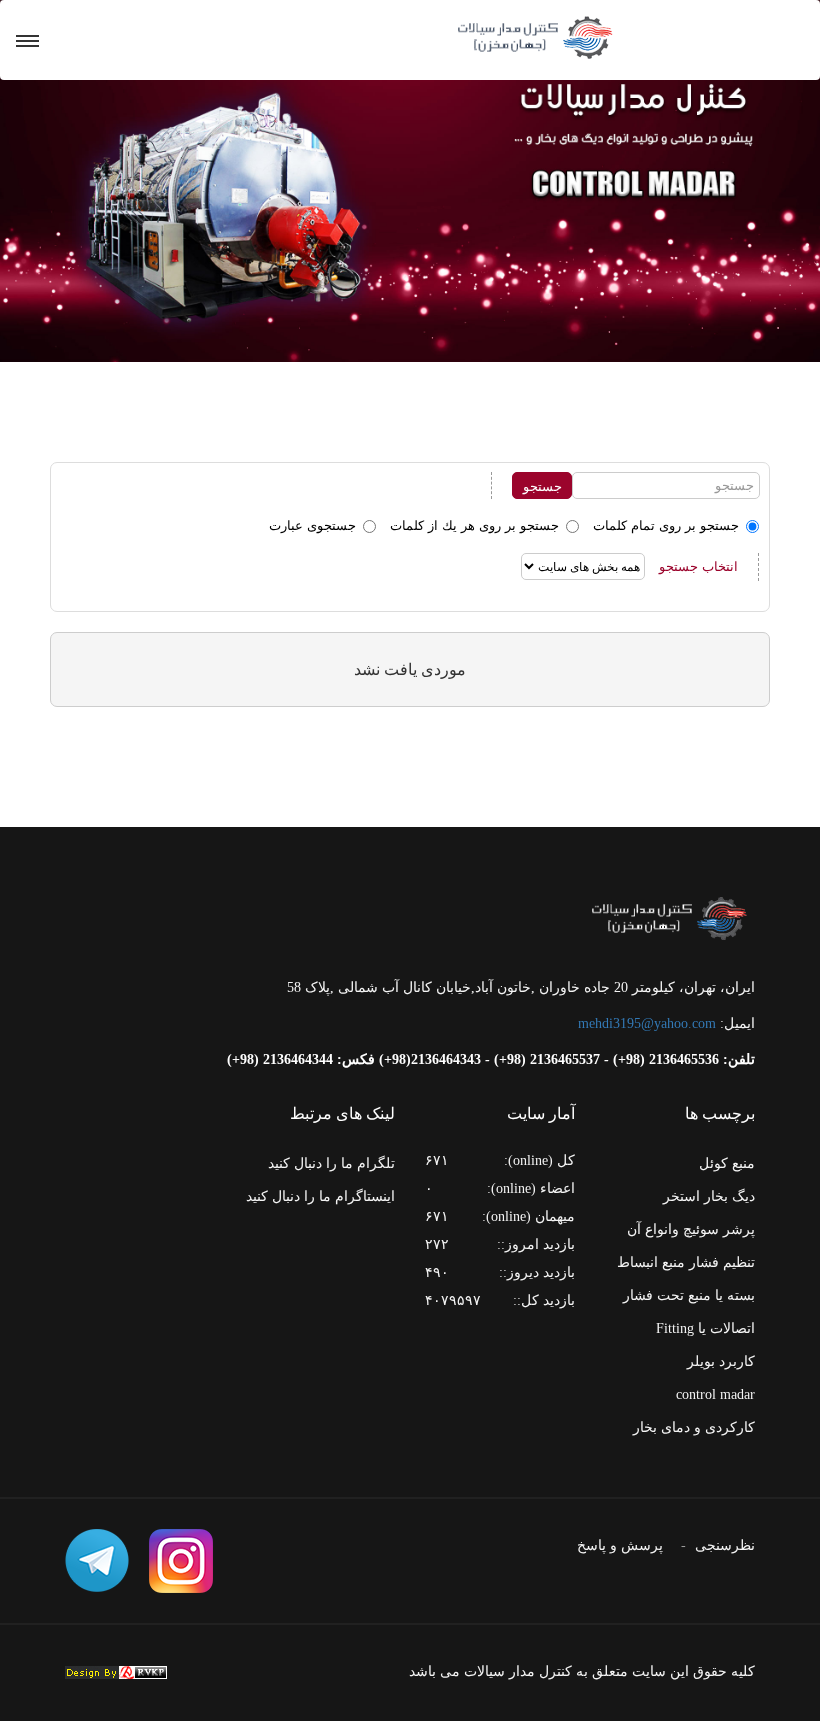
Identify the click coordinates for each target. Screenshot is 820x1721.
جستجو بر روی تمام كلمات (666, 525)
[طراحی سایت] (116, 1672)
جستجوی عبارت (312, 525)
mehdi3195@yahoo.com (647, 1023)
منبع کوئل (727, 1163)
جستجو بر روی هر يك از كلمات (474, 525)
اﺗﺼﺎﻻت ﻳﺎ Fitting (705, 1328)
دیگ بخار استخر (709, 1196)
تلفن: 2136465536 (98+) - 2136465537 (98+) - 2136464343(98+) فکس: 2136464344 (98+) (491, 1059)
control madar (715, 1394)
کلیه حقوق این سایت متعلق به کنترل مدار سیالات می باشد (582, 1671)
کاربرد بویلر (721, 1361)
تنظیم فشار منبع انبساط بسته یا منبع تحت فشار (686, 1279)
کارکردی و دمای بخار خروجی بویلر (694, 1444)
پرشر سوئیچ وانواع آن (691, 1229)
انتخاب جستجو (698, 566)
